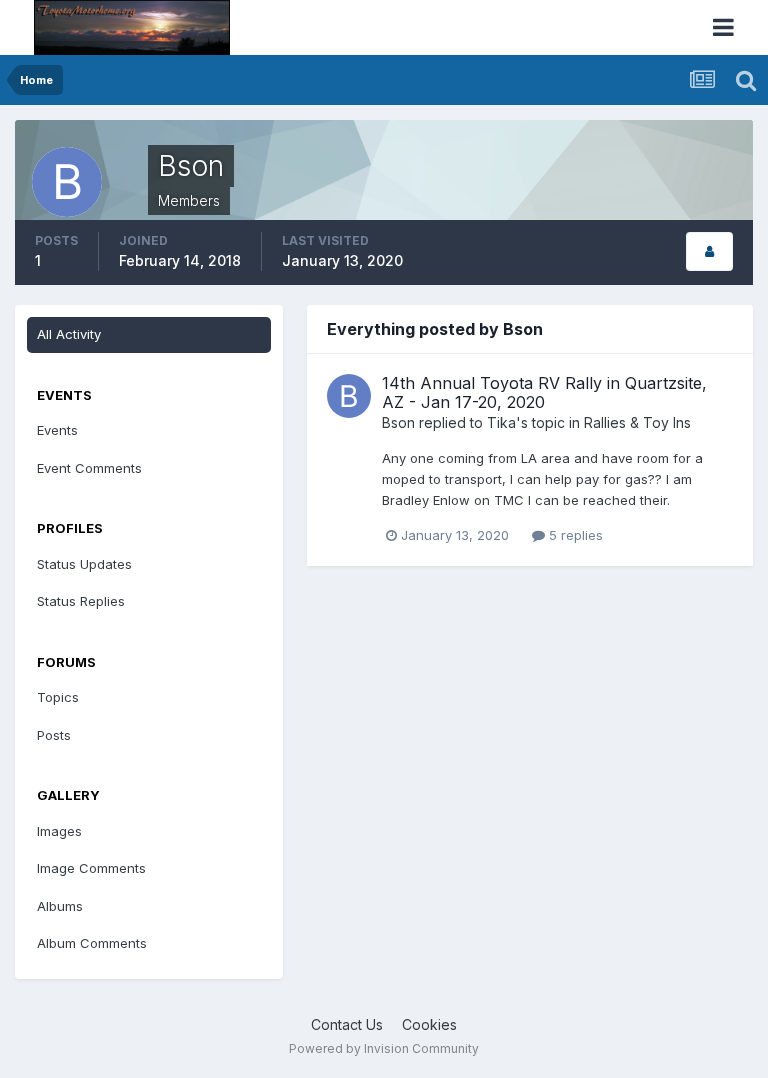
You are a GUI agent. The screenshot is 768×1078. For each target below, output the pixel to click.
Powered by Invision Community (384, 1048)
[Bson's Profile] (709, 251)
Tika (501, 422)
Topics (58, 697)
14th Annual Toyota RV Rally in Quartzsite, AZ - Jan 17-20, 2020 (544, 392)
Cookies (429, 1024)
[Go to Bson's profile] (349, 396)
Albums (60, 906)
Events (57, 430)
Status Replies (81, 601)
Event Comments (89, 468)
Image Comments (91, 868)
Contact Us (347, 1024)
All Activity (69, 334)
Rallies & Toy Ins (637, 422)
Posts (54, 735)
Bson (398, 422)
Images (59, 831)
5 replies (574, 535)
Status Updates (84, 564)
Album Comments (92, 943)
